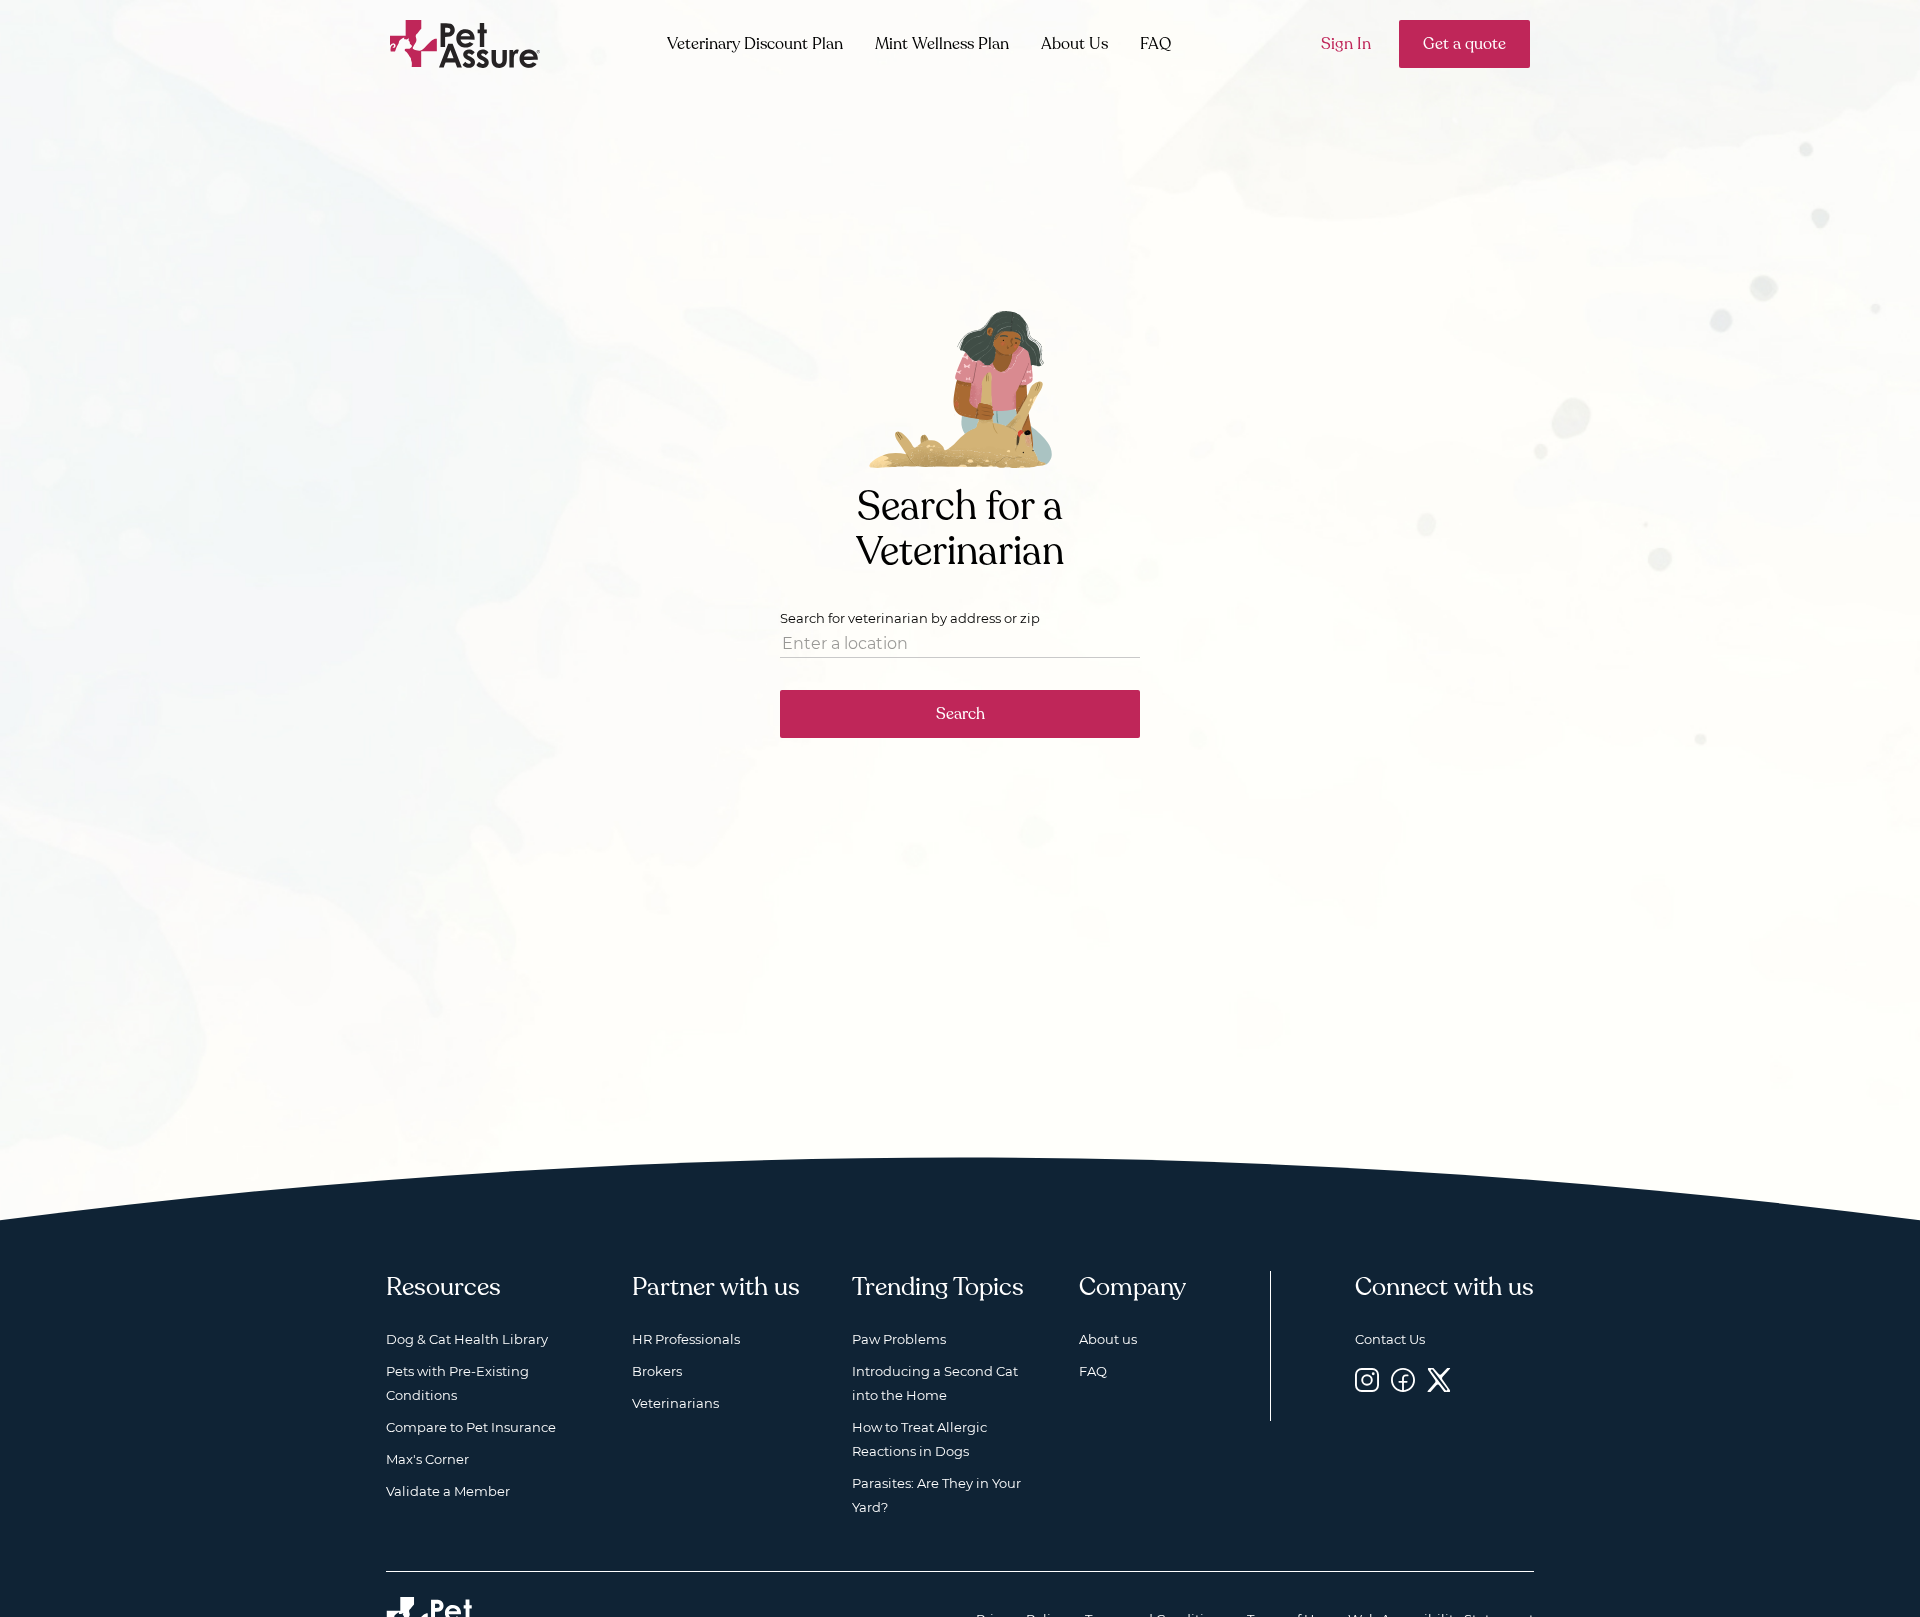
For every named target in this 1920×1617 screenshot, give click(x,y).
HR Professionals (686, 1339)
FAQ (1155, 44)
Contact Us (1390, 1339)
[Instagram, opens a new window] (1367, 1379)
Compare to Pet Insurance (471, 1427)
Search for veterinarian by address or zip (910, 618)
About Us (1074, 44)
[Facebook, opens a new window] (1403, 1379)
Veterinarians (675, 1403)
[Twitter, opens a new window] (1439, 1379)
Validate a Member (448, 1491)
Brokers (657, 1371)
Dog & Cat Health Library (467, 1339)
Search (960, 714)
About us (1108, 1339)
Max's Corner (427, 1459)
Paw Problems (899, 1339)
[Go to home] (465, 42)
